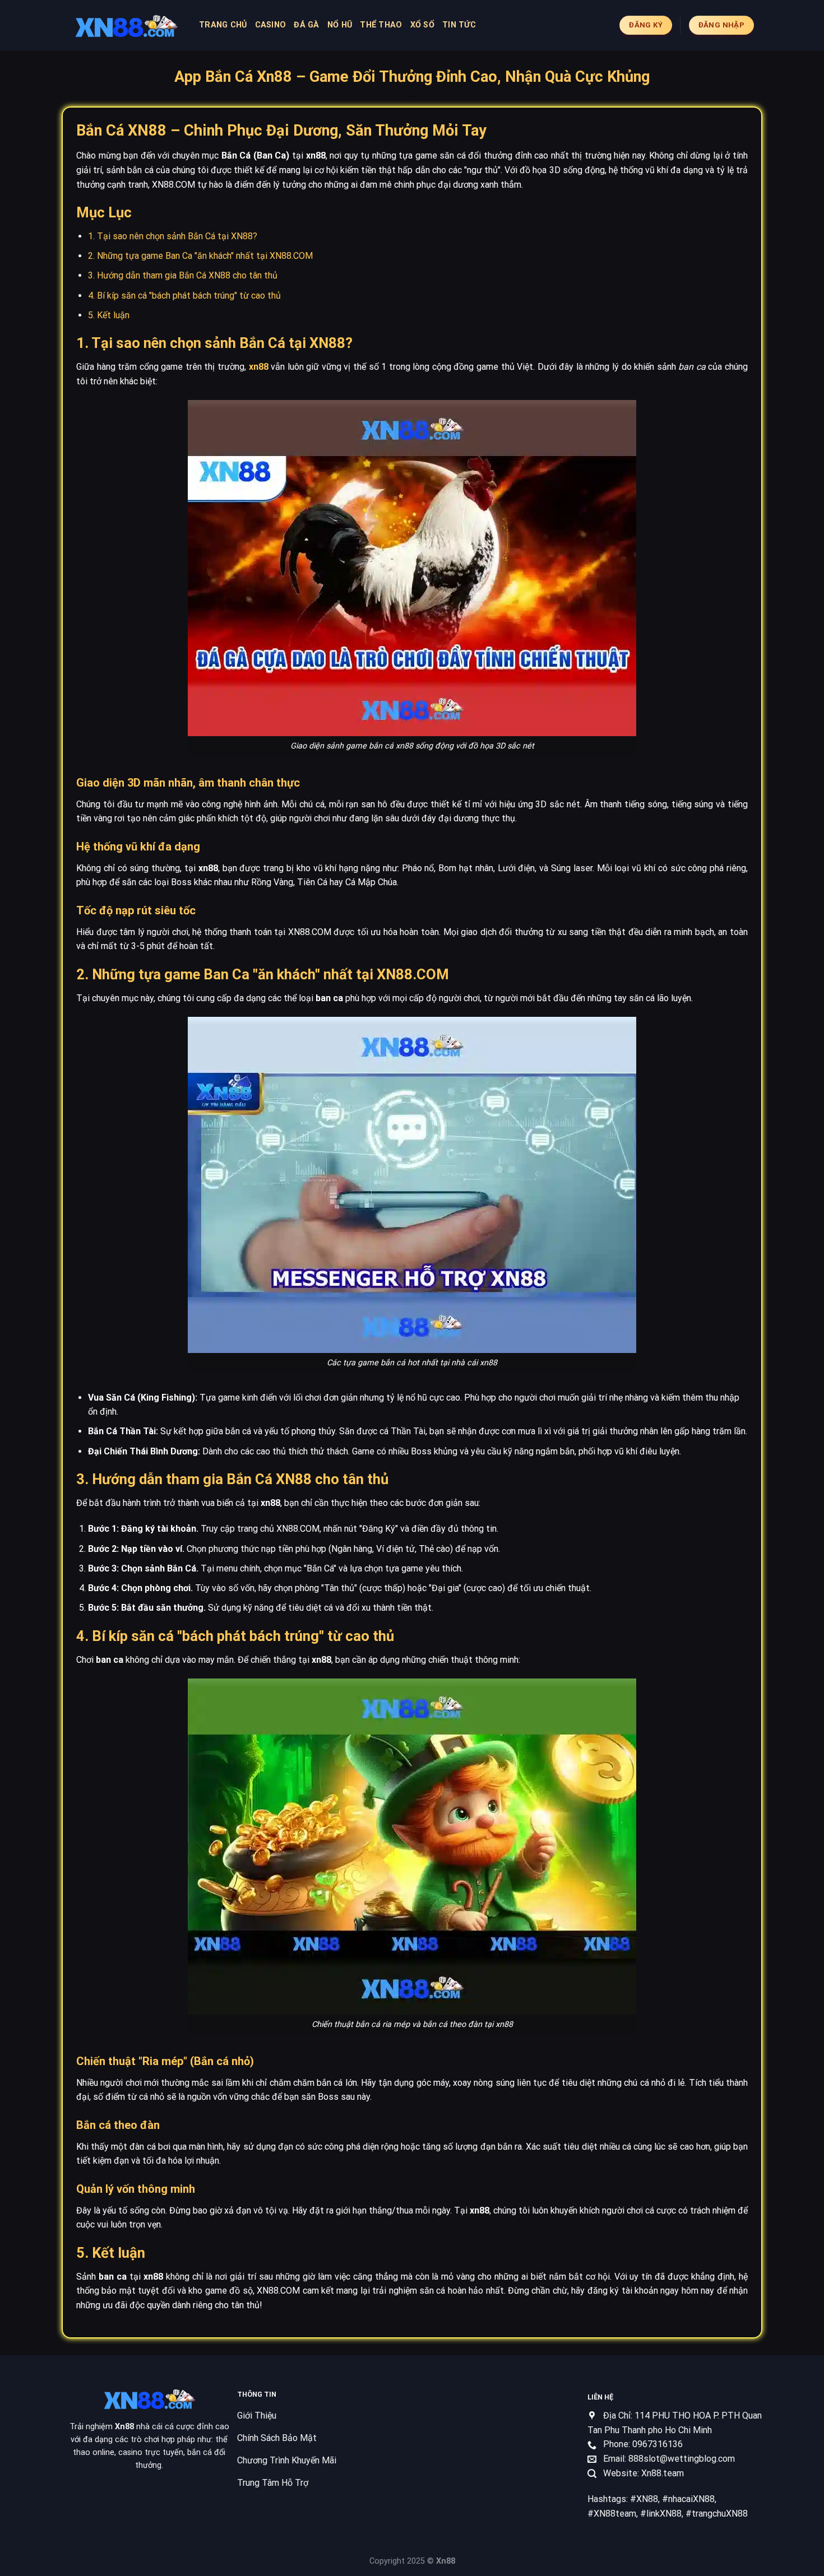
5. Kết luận (109, 315)
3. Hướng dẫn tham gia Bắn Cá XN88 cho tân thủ (183, 275)
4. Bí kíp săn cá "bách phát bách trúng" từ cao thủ (184, 296)
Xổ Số (422, 25)
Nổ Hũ (340, 25)
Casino (271, 25)
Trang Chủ (223, 25)
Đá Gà (306, 25)
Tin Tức (459, 25)
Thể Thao (381, 25)
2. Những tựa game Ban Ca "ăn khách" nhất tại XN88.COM (200, 256)
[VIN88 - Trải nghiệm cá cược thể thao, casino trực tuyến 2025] (126, 25)
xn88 (259, 367)
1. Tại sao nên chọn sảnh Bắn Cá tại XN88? (173, 236)
